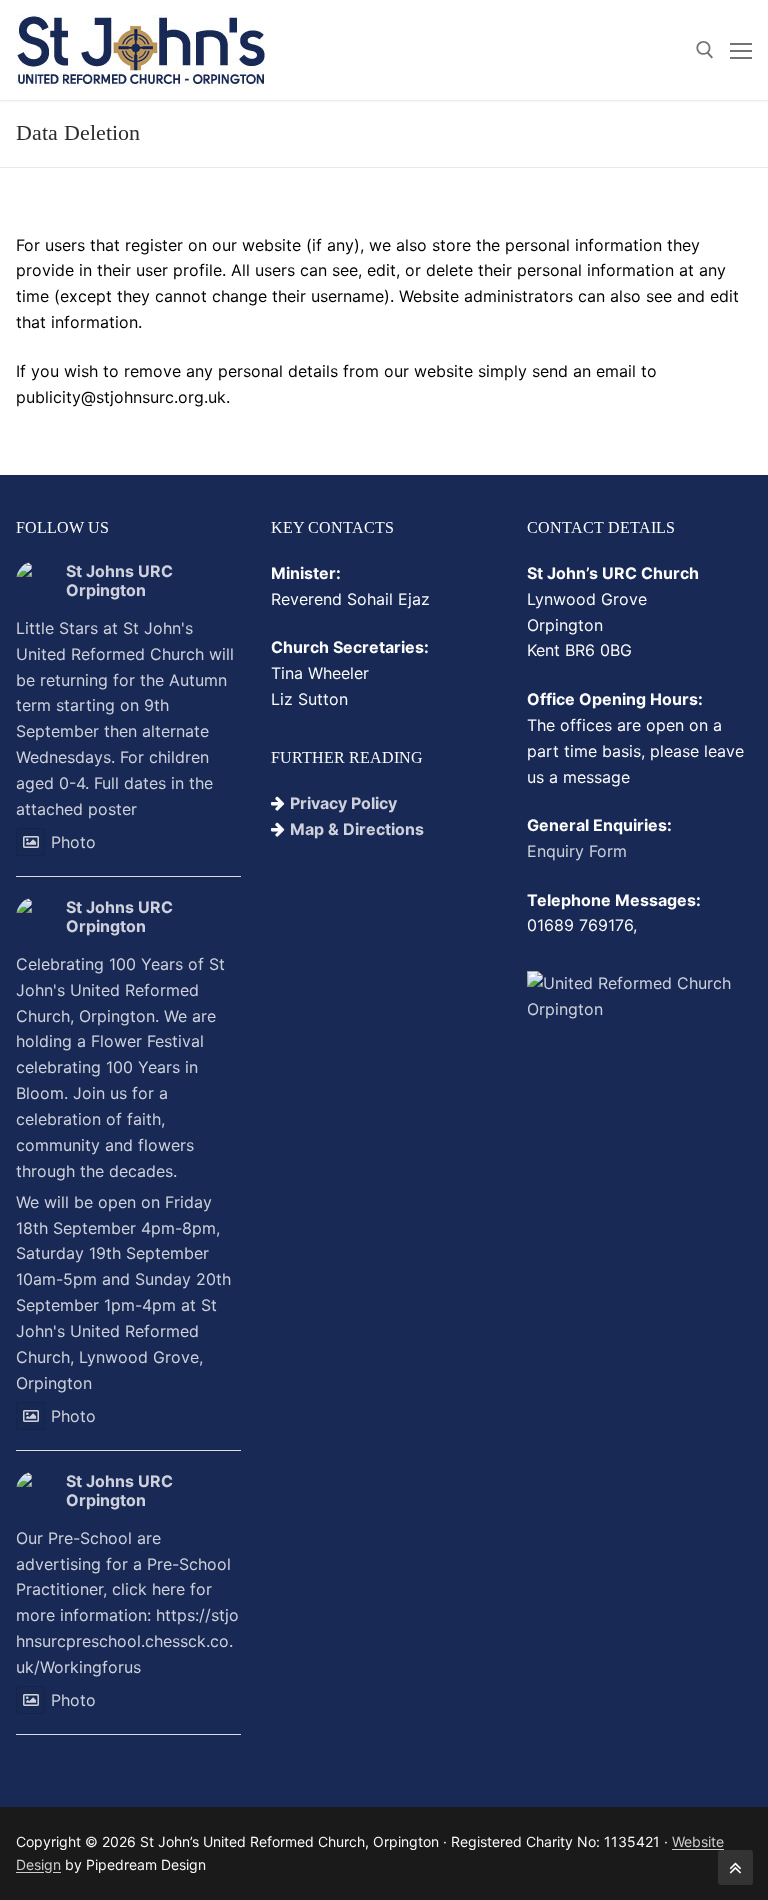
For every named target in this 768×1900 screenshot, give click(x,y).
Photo (73, 842)
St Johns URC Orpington (119, 580)
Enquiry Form (577, 851)
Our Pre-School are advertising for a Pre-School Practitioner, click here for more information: (127, 1602)
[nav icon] (741, 50)
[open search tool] (705, 50)
